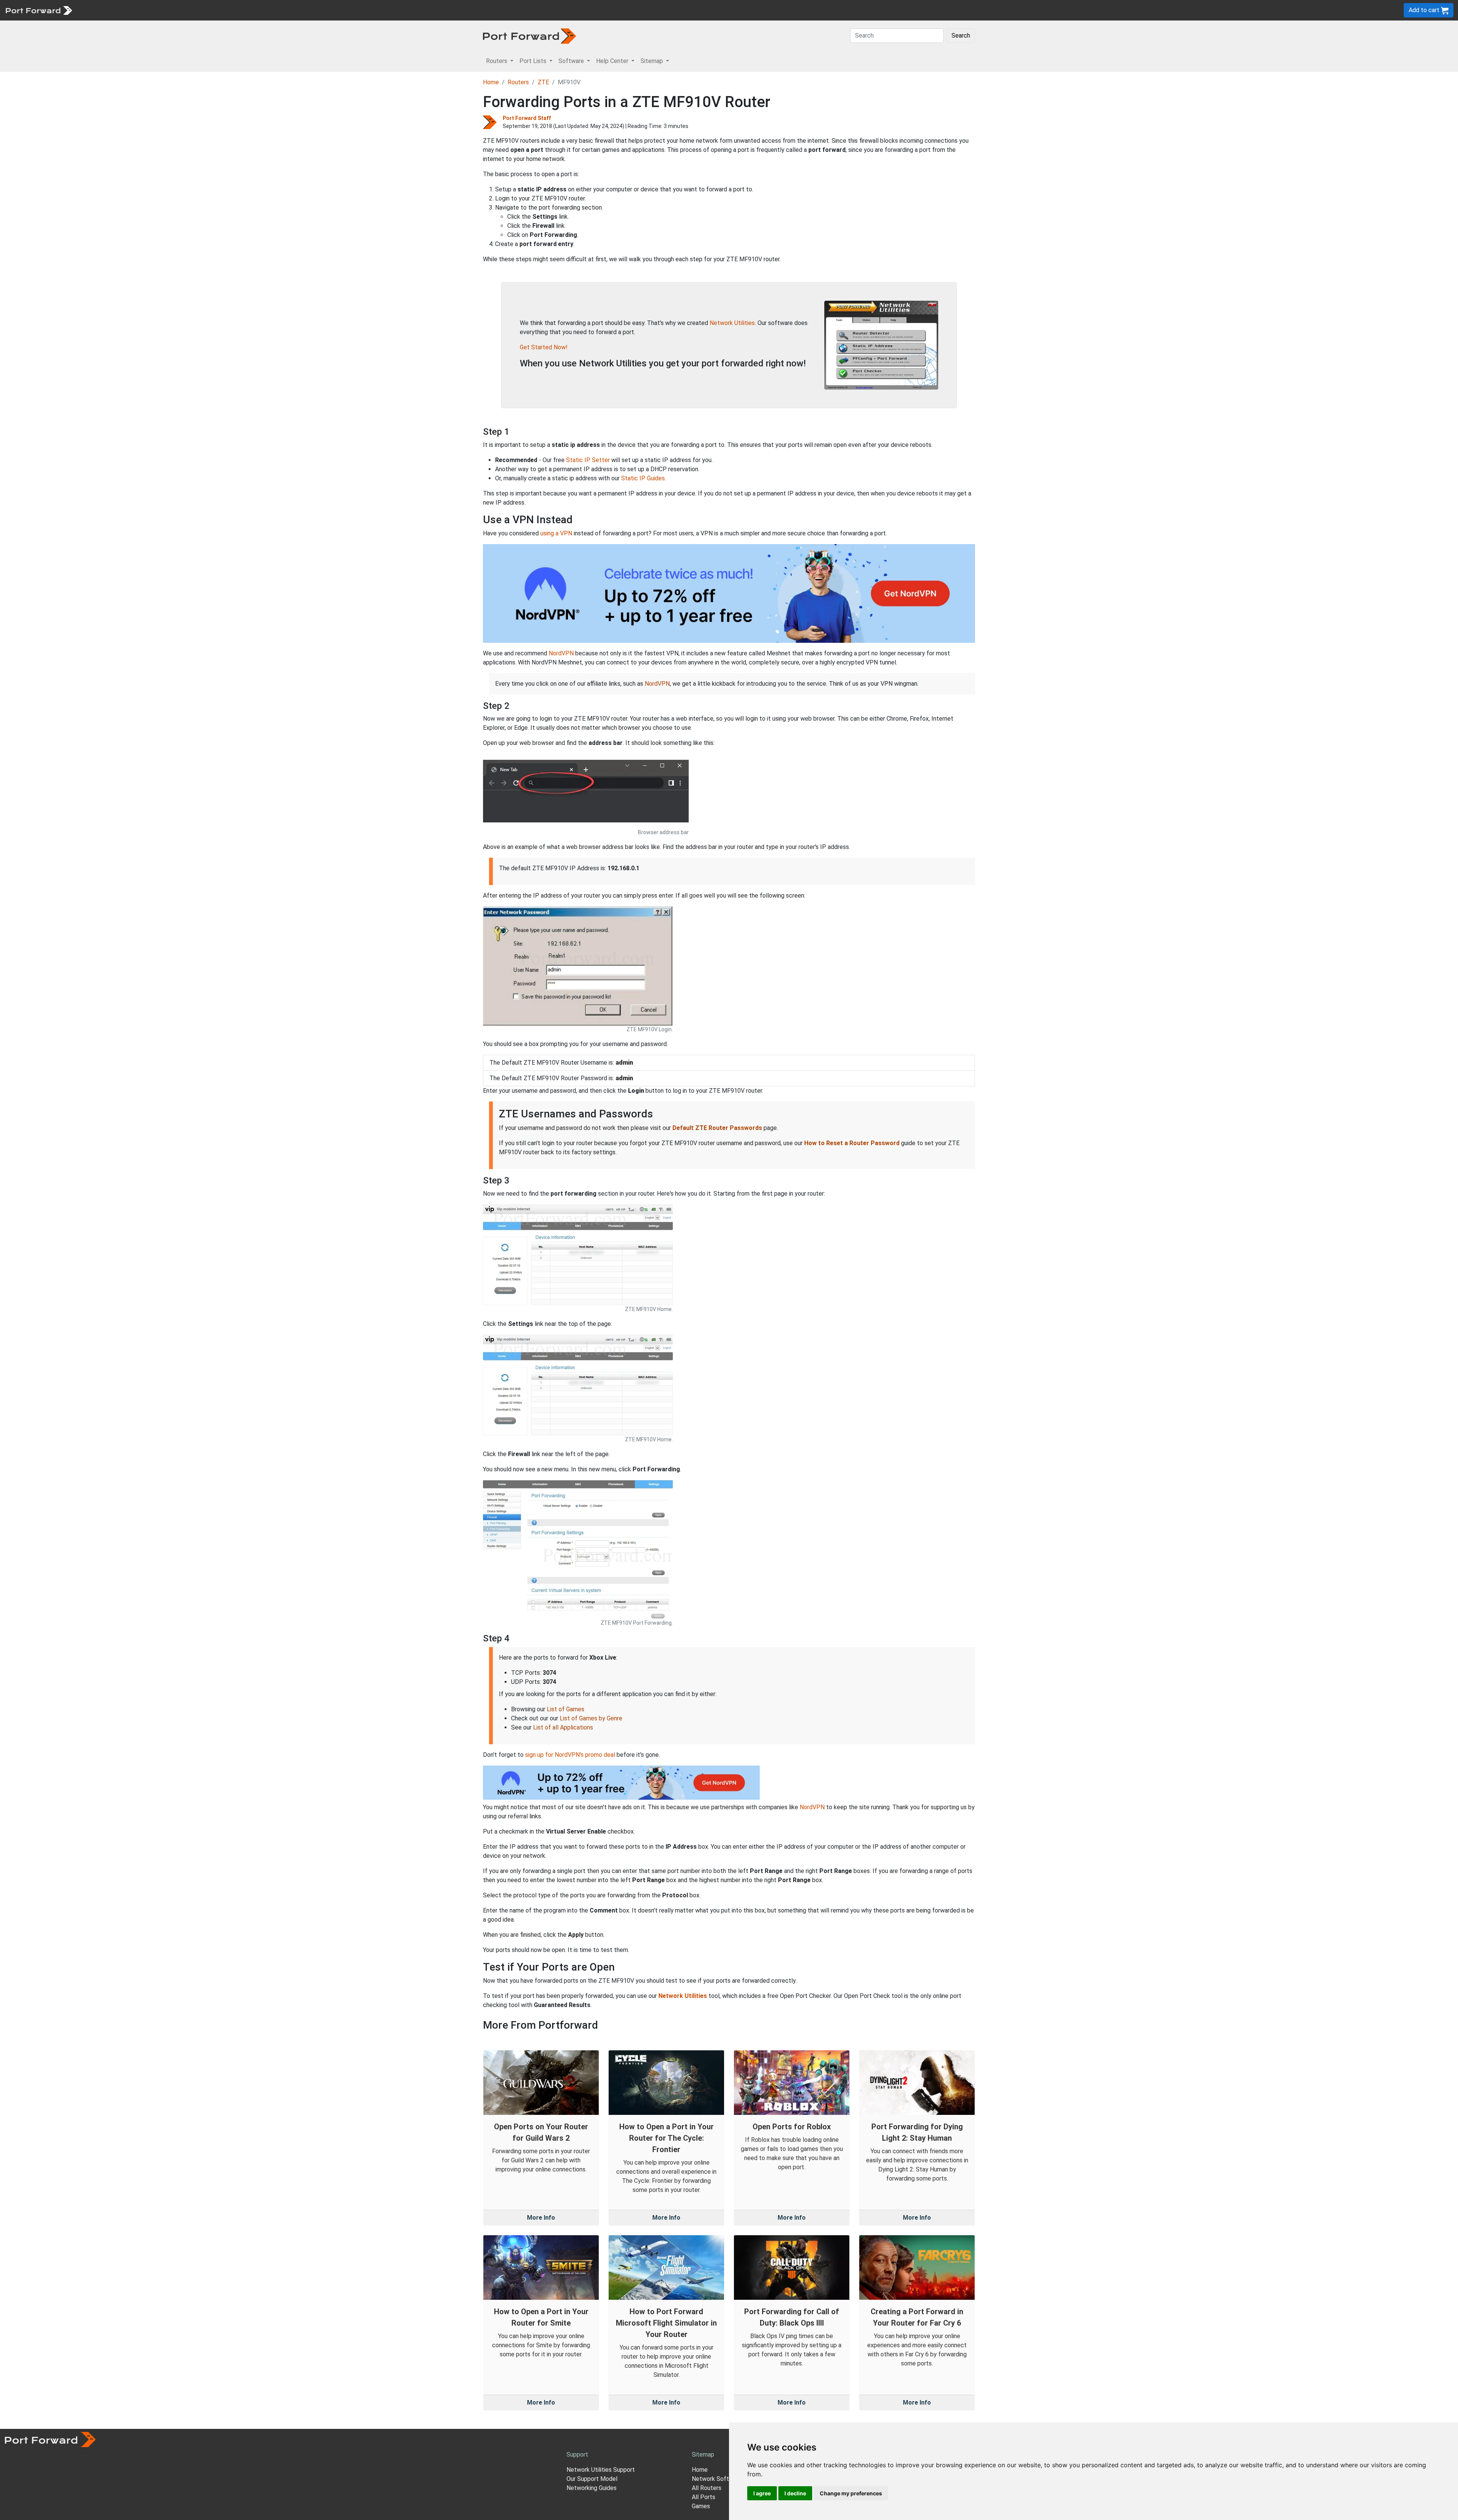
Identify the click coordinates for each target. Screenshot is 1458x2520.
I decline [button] (795, 2493)
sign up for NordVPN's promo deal (570, 1755)
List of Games (566, 1709)
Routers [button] (497, 61)
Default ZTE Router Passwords (717, 1128)
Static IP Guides (643, 478)
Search (961, 36)
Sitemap (235, 10)
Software (167, 10)
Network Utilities (732, 323)
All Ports (704, 2497)
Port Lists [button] (534, 61)
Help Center (202, 10)
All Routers (707, 2488)
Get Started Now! (544, 347)
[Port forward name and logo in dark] (529, 36)
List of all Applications (563, 1727)
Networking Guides (592, 2488)
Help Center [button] (613, 61)
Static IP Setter (588, 460)
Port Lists (135, 10)
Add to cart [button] (1425, 10)
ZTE (543, 82)
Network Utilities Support (601, 2470)
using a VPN (556, 533)
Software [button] (572, 61)
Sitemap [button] (652, 61)
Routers (104, 10)
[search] (256, 10)
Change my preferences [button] (851, 2493)
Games (701, 2506)
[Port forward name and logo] (39, 10)
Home (491, 82)
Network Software (717, 2479)
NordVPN (561, 653)
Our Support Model (592, 2479)
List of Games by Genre (591, 1718)
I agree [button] (762, 2493)
